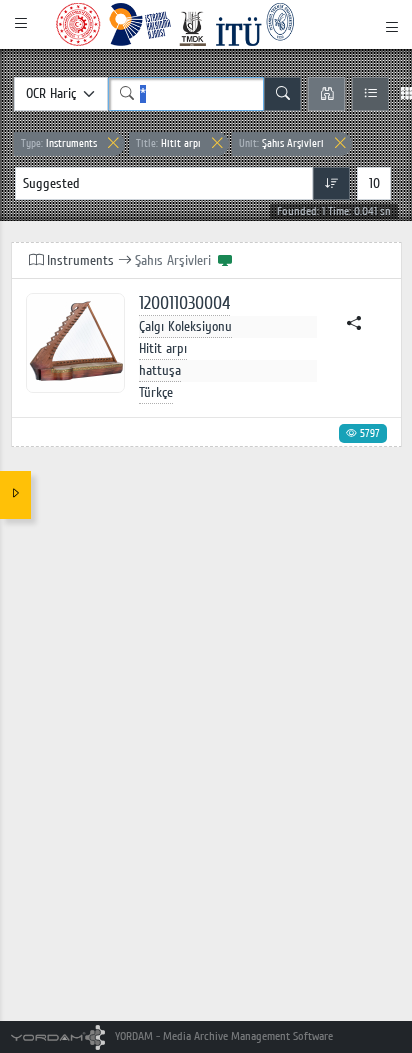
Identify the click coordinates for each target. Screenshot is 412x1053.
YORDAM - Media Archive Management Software (222, 1036)
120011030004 (184, 303)
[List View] (370, 94)
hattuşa (160, 370)
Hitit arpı (168, 143)
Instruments (59, 143)
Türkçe (156, 392)
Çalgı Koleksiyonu (185, 326)
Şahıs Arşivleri (281, 143)
